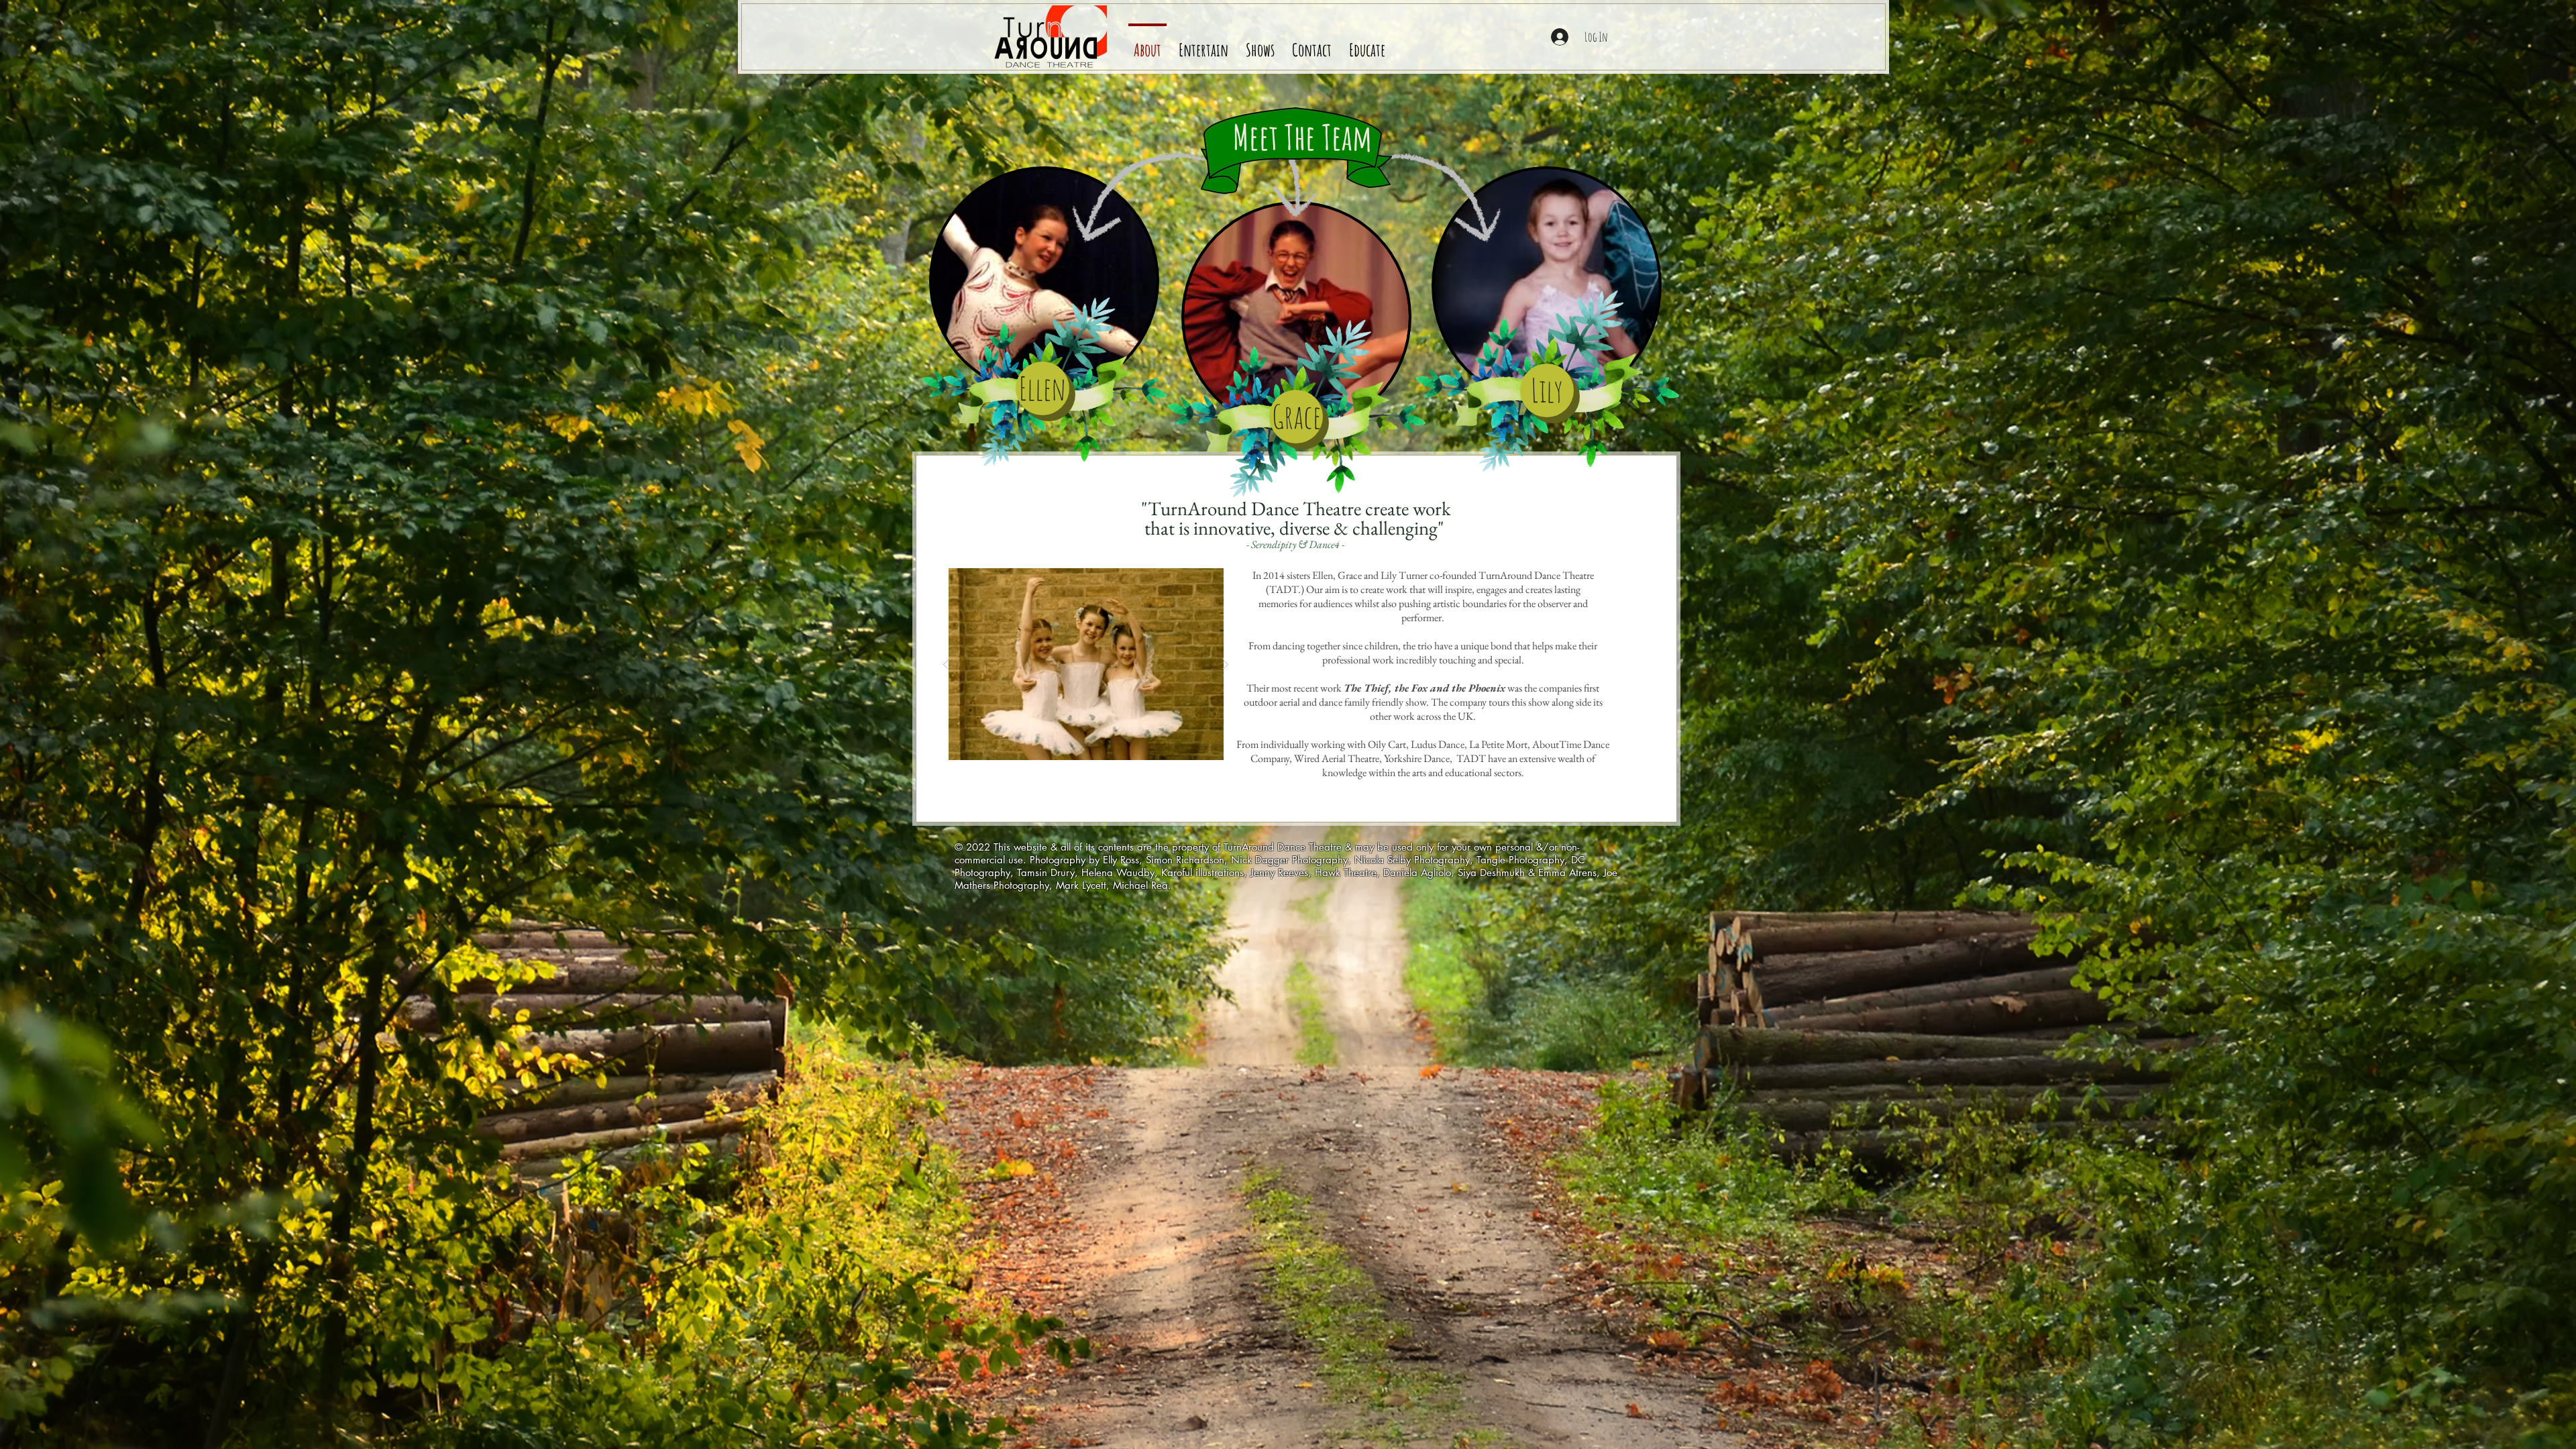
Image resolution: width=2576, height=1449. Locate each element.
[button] (1367, 44)
